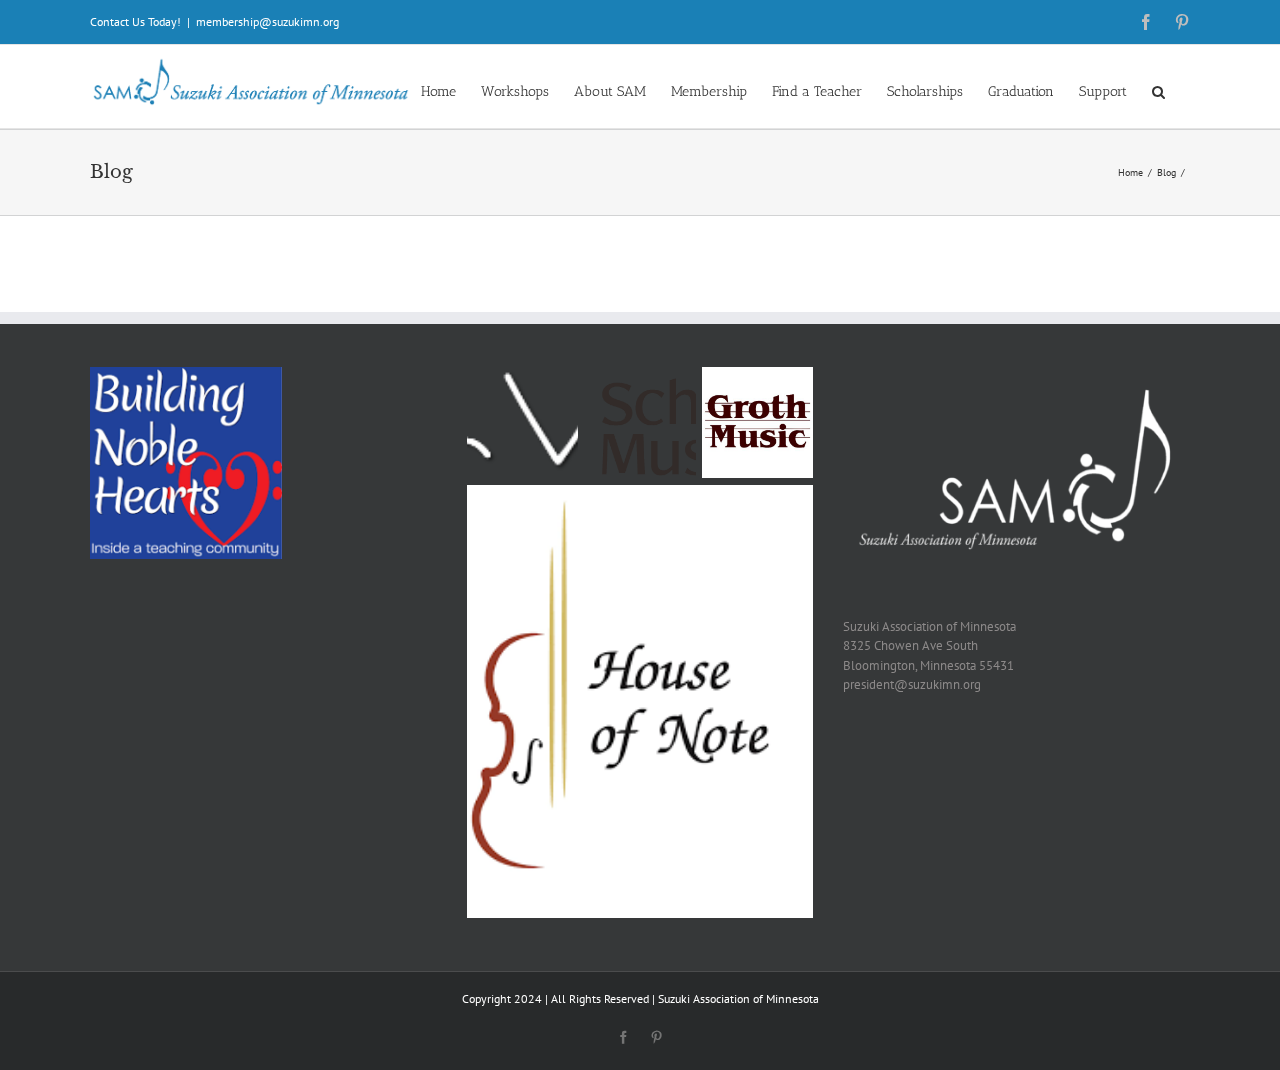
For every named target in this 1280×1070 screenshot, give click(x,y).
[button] (1158, 90)
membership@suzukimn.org (267, 21)
